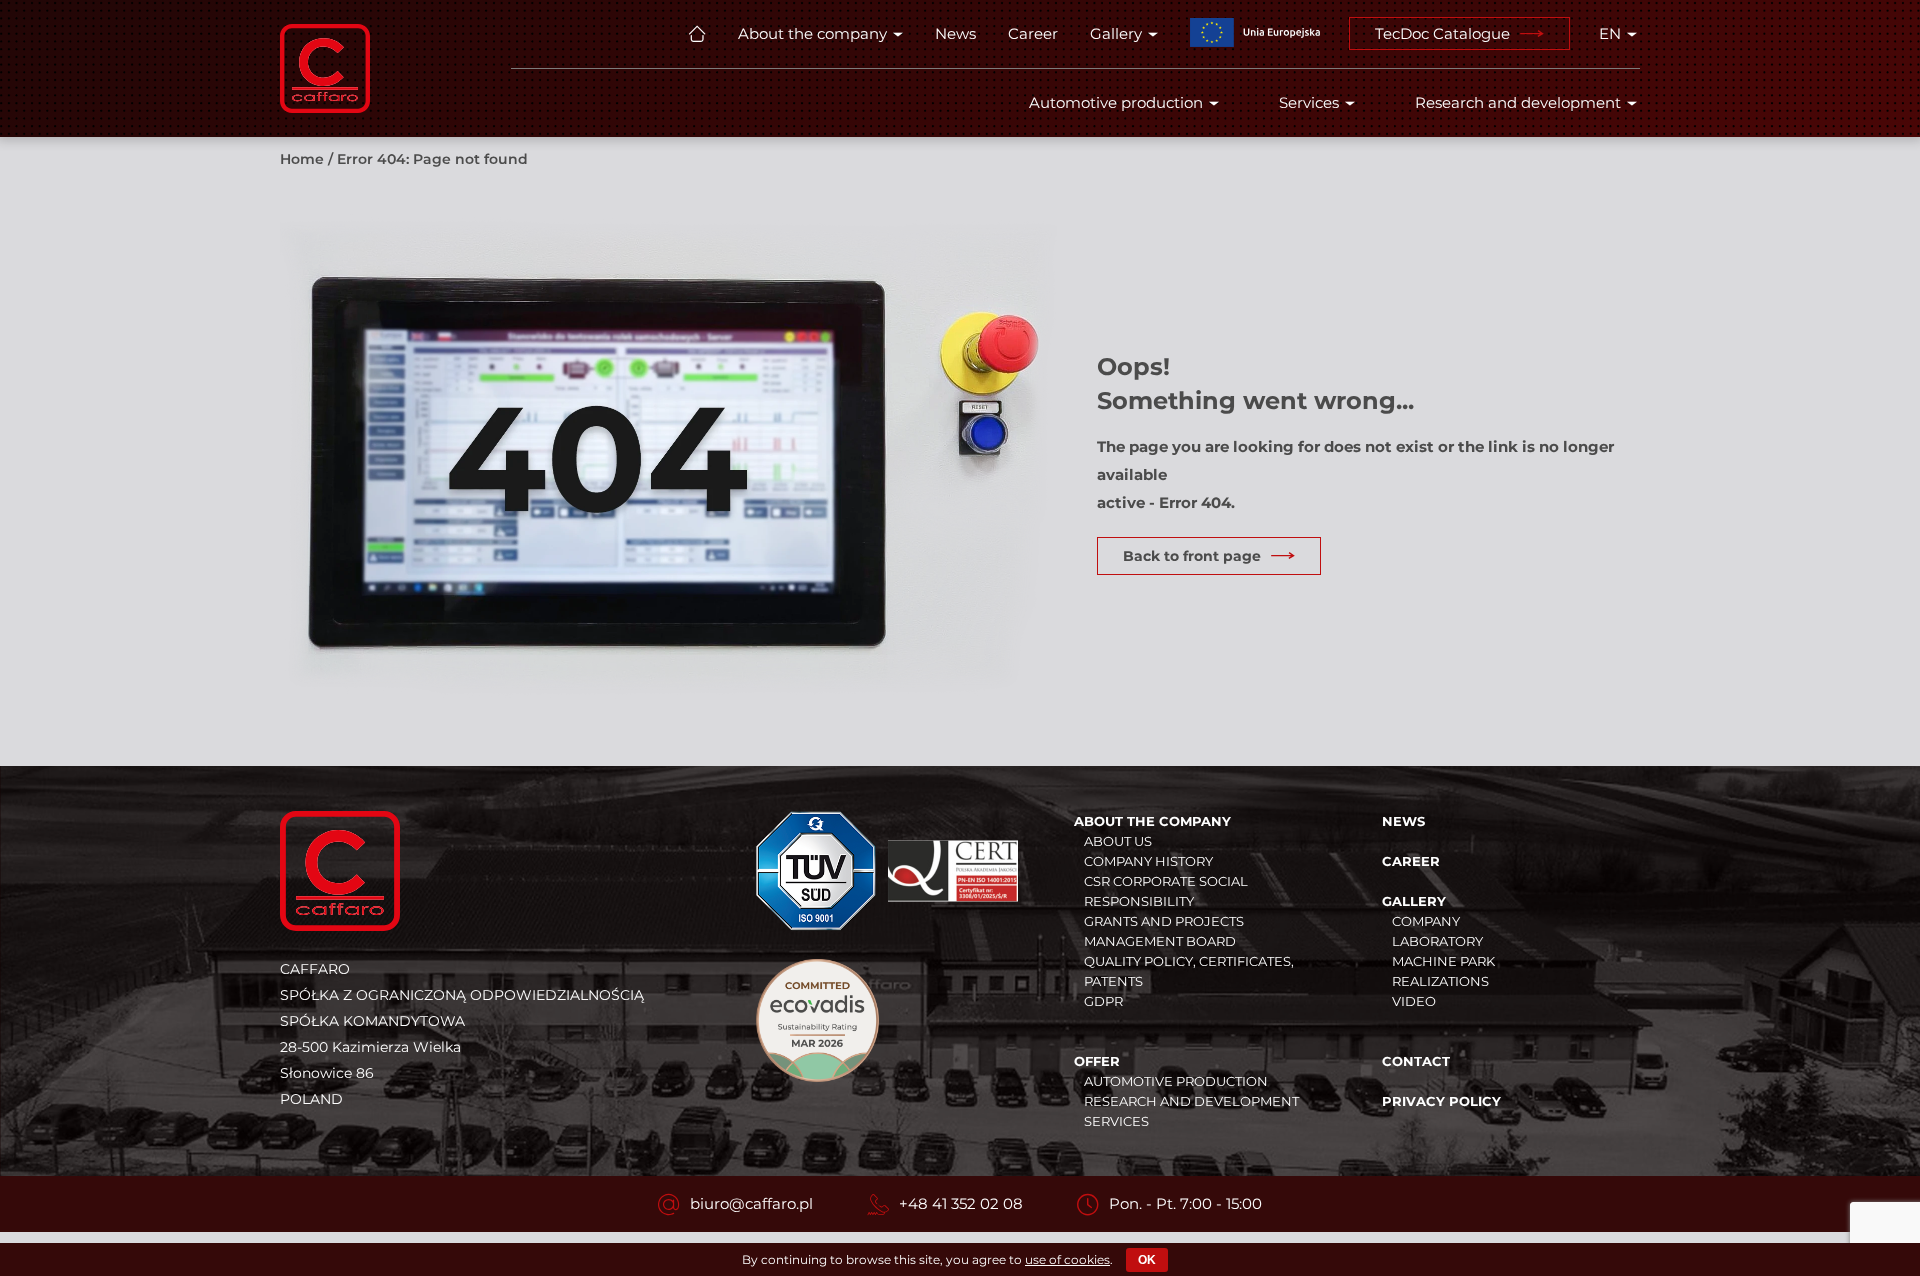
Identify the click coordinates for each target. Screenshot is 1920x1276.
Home (302, 159)
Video (1414, 1001)
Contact (1416, 1061)
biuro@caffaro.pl (751, 1203)
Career (1033, 33)
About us (1118, 841)
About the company (812, 33)
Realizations (1440, 981)
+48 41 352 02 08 (961, 1203)
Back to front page (1192, 556)
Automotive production (1116, 102)
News (955, 33)
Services (1309, 102)
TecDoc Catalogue (1442, 33)
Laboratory (1437, 941)
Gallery (1116, 33)
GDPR (1103, 1001)
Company (1426, 921)
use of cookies (1067, 1259)
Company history (1148, 861)
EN (1610, 33)
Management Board (1160, 941)
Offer (1097, 1061)
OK (1147, 1260)
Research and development (1518, 102)
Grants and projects (1164, 921)
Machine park (1443, 961)
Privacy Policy (1441, 1101)
